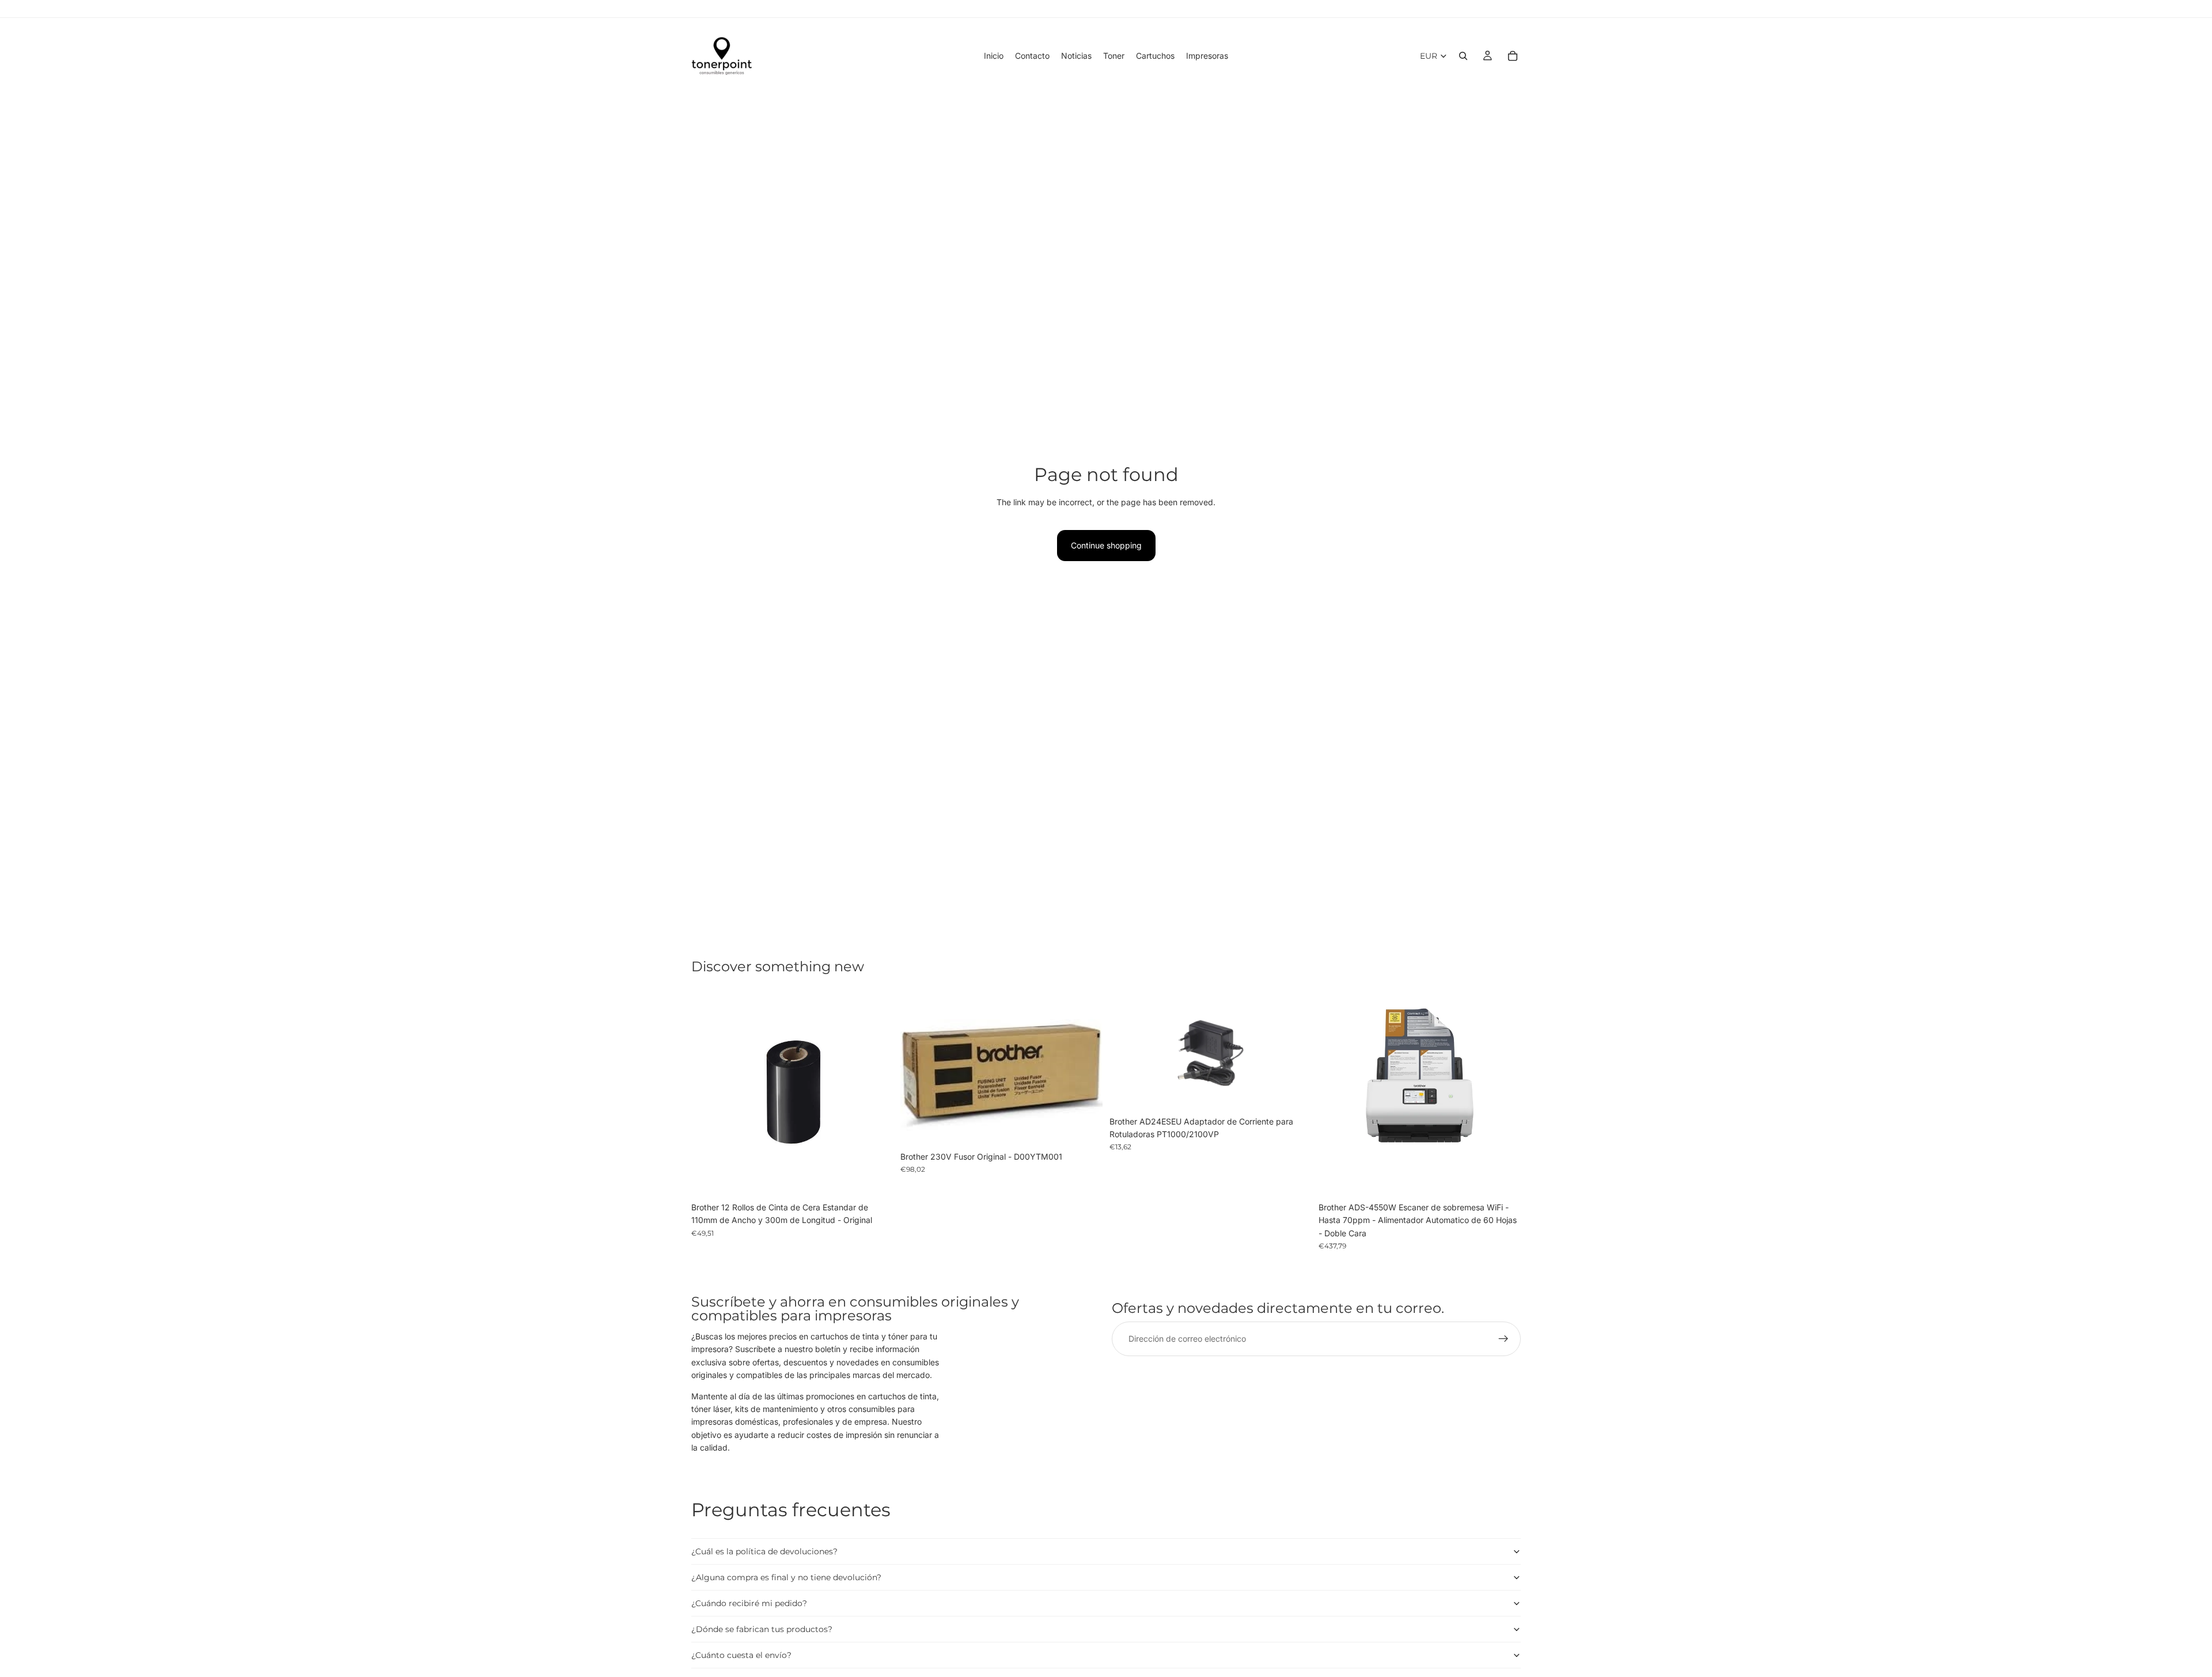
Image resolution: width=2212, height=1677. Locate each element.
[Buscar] (1463, 56)
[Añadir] (876, 1179)
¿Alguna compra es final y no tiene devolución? (786, 1577)
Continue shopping (1106, 545)
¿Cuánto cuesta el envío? (741, 1655)
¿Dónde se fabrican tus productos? (762, 1629)
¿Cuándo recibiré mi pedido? (749, 1603)
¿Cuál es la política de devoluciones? (764, 1551)
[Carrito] (1513, 56)
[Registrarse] (1503, 1339)
